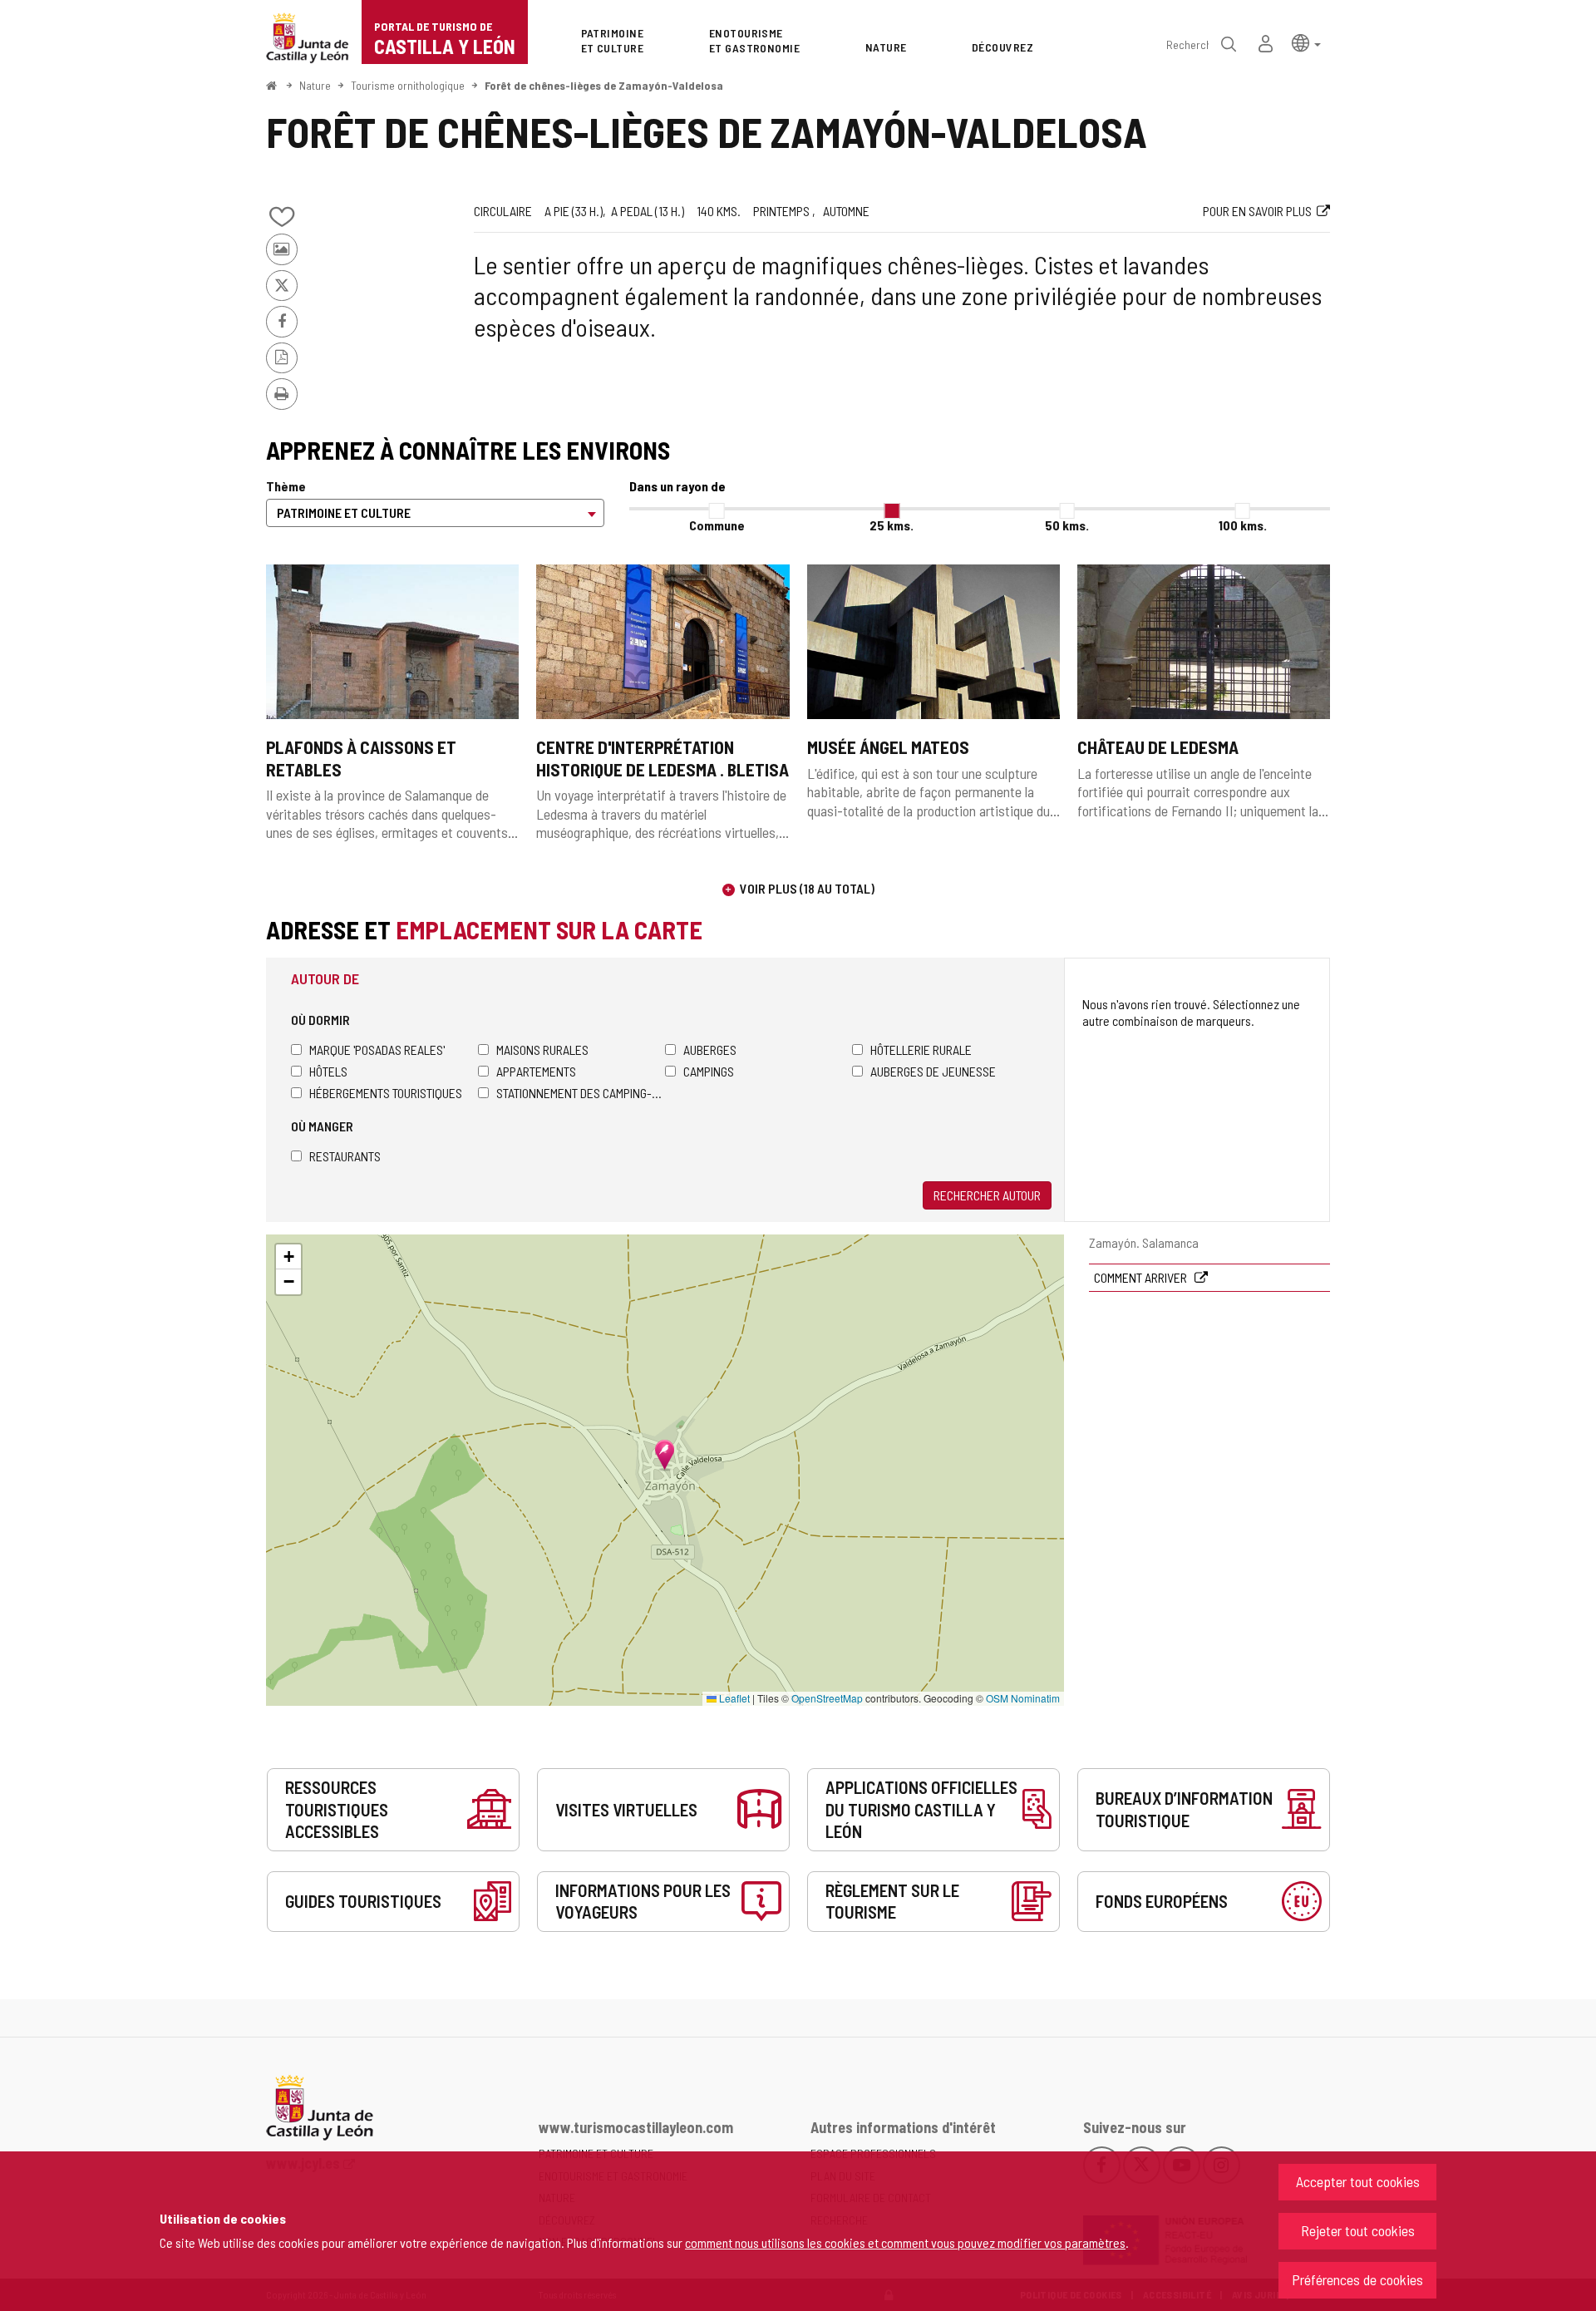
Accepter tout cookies (1358, 2181)
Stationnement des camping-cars (581, 1093)
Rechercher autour (987, 1195)
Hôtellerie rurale (921, 1050)
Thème (286, 486)
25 (892, 525)
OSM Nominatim (1023, 1698)
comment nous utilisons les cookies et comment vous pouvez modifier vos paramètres (905, 2242)
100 (1243, 525)
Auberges (710, 1050)
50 (1067, 525)
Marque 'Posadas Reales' (377, 1050)
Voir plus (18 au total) (807, 888)
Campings (709, 1071)
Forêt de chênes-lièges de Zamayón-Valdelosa (604, 85)
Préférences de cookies (1357, 2279)
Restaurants (345, 1156)
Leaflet (733, 1698)
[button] (1306, 42)
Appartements (536, 1071)
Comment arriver (1142, 1277)
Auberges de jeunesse (933, 1071)
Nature (315, 85)
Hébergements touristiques (386, 1093)
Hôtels (328, 1071)
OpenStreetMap (827, 1698)
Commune (717, 525)
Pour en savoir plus (1257, 211)
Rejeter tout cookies (1358, 2230)
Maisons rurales (542, 1050)
